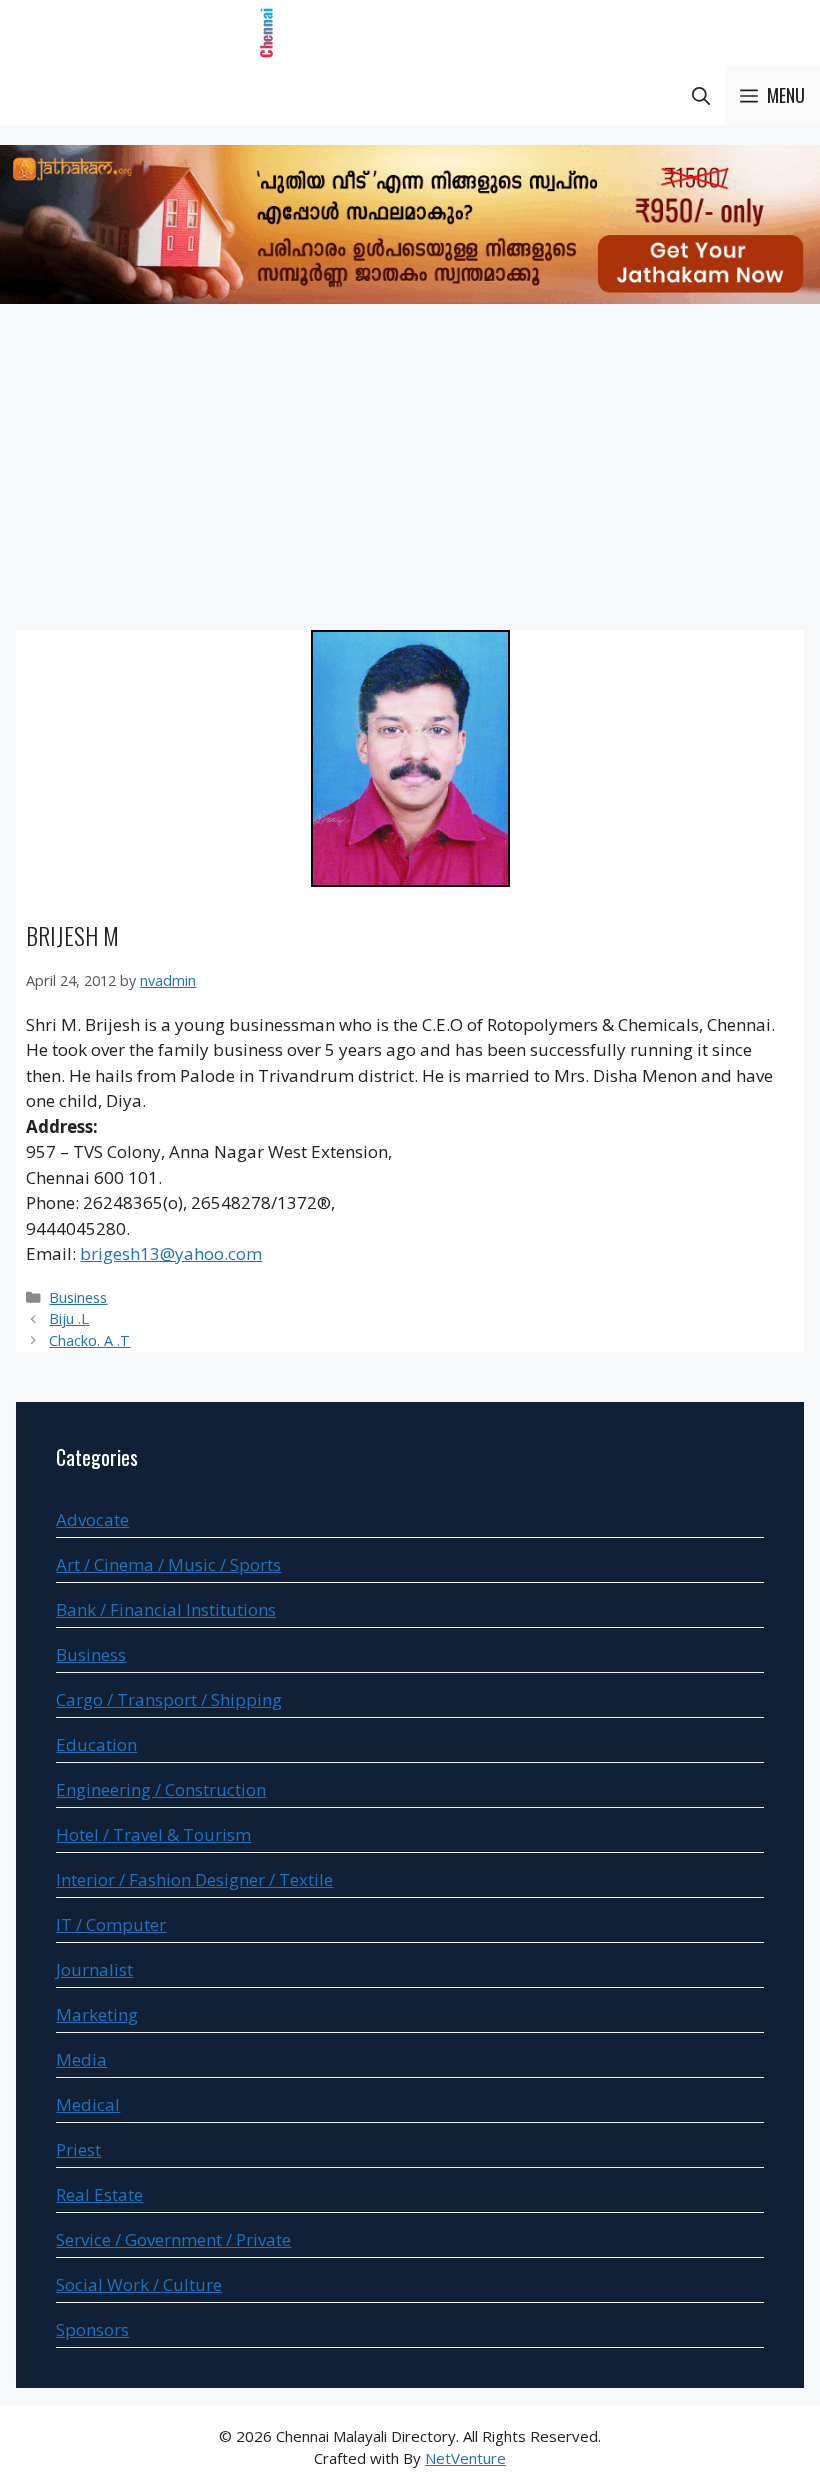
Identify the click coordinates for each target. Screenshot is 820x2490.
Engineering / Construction (161, 1789)
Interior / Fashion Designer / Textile (194, 1879)
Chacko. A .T (89, 1340)
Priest (78, 2149)
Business (78, 1297)
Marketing (97, 2014)
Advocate (92, 1519)
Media (81, 2059)
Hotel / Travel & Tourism (153, 1834)
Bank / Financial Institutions (166, 1609)
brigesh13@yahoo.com (171, 1253)
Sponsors (92, 2329)
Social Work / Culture (139, 2284)
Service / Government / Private (173, 2239)
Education (96, 1744)
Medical (88, 2104)
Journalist (94, 1969)
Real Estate (99, 2194)
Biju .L (69, 1318)
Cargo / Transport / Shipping (169, 1699)
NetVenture (465, 2458)
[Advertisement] (410, 470)
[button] (701, 95)
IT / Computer (111, 1924)
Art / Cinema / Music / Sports (168, 1564)
